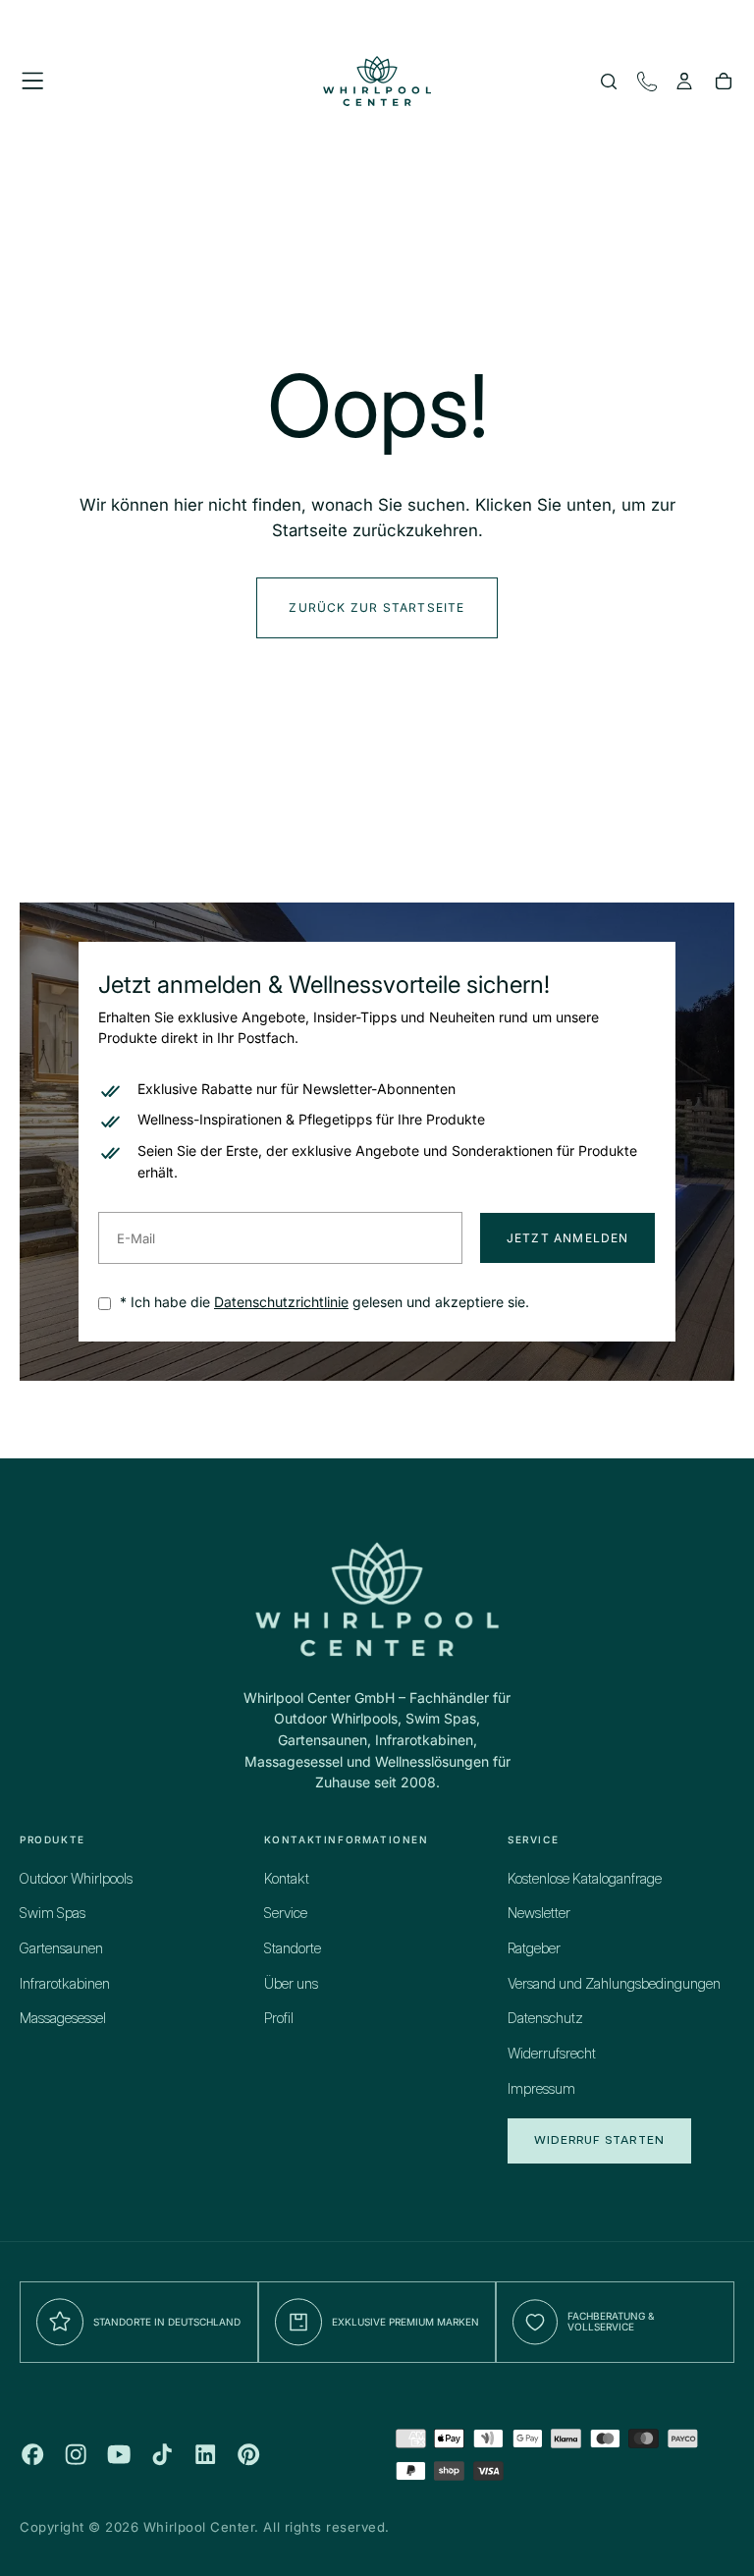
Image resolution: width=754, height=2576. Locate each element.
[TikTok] (162, 2454)
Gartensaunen (61, 1949)
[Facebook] (32, 2454)
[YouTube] (119, 2454)
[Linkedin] (205, 2454)
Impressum (541, 2090)
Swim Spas (53, 1914)
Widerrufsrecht (552, 2055)
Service (286, 1914)
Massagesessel (63, 2019)
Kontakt (287, 1880)
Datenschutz (545, 2019)
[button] (32, 81)
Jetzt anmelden (568, 1238)
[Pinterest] (248, 2454)
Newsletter (539, 1914)
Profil (279, 2019)
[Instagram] (76, 2454)
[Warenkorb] (724, 83)
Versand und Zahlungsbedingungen (614, 1985)
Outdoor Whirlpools (76, 1880)
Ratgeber (534, 1949)
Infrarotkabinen (65, 1985)
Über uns (291, 1985)
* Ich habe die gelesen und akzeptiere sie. (323, 1302)
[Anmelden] (684, 83)
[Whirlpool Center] (377, 1598)
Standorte (293, 1949)
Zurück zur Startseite (377, 607)
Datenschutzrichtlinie (281, 1302)
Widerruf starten (599, 2140)
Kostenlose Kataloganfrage (585, 1880)
